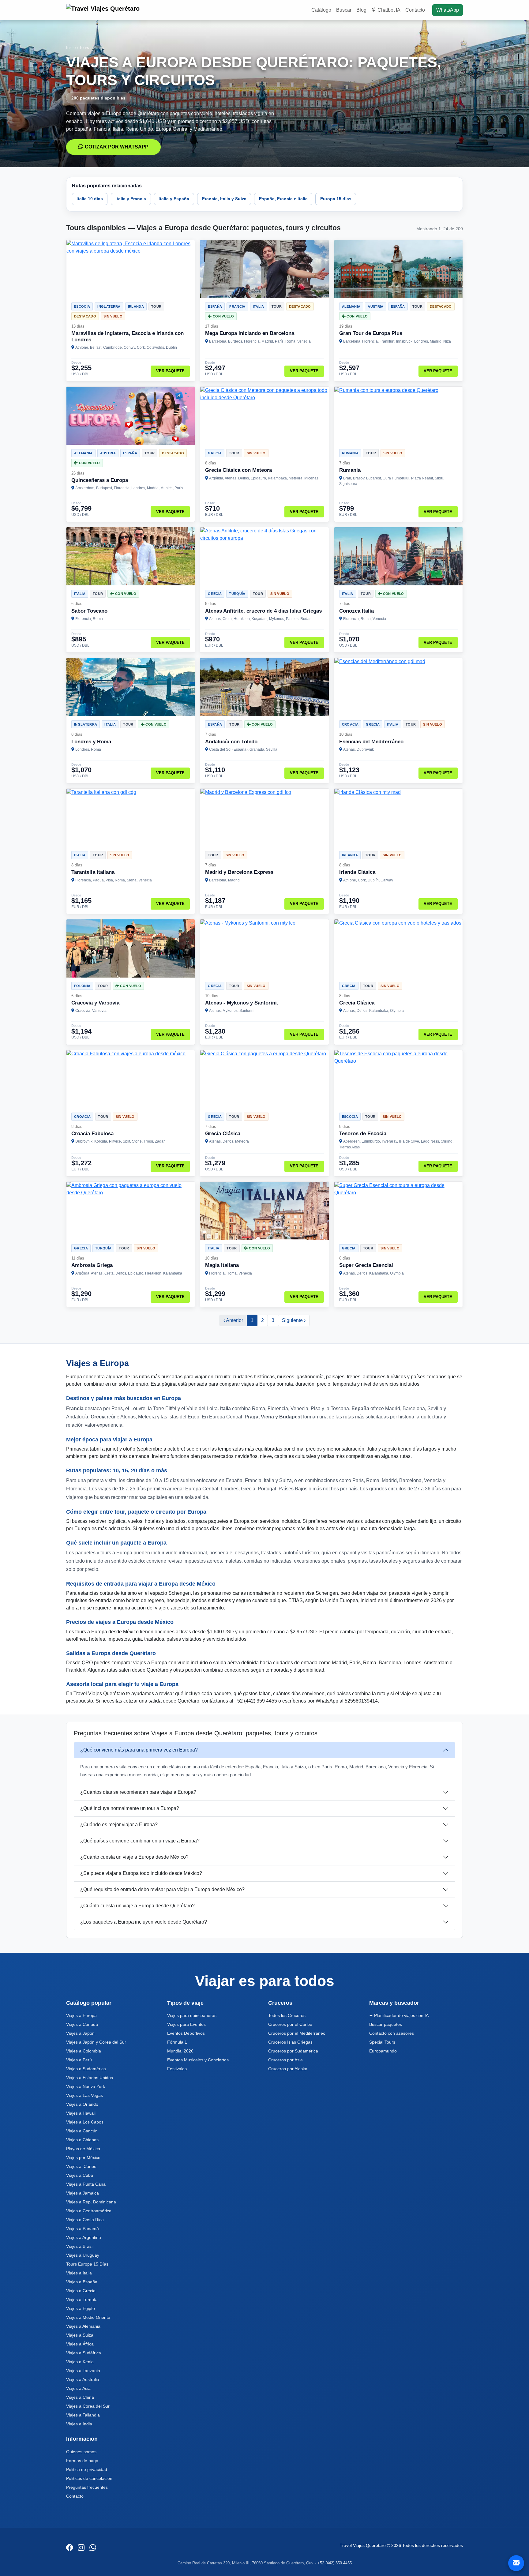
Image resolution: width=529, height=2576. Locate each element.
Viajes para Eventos (186, 2024)
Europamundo (383, 2051)
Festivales (177, 2069)
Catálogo (321, 10)
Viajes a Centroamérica (89, 2211)
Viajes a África (80, 2344)
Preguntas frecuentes (87, 2487)
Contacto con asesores (392, 2033)
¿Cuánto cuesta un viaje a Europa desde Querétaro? (137, 1906)
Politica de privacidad (87, 2469)
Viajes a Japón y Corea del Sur (96, 2042)
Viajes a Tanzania (83, 2371)
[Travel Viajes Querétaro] (104, 10)
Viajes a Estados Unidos (90, 2078)
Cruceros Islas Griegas (290, 2042)
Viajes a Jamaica (83, 2193)
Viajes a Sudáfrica (84, 2353)
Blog (361, 10)
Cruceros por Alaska (288, 2069)
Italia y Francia (131, 199)
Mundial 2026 (180, 2051)
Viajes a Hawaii (81, 2113)
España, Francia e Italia (283, 199)
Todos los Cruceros (287, 2015)
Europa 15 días (336, 199)
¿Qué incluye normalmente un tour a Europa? (130, 1808)
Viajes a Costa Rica (85, 2220)
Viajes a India (79, 2424)
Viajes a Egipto (81, 2308)
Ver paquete (170, 371)
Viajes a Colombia (84, 2051)
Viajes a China (80, 2397)
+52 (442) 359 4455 (335, 2563)
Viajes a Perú (79, 2060)
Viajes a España (82, 2282)
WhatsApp (448, 10)
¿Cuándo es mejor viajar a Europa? (119, 1825)
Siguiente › (294, 1320)
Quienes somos (81, 2452)
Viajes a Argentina (84, 2237)
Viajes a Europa (81, 2015)
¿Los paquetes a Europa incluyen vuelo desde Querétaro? (144, 1922)
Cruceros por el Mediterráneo (297, 2033)
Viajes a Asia (78, 2388)
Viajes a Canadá (82, 2024)
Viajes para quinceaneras (192, 2015)
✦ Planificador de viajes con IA (399, 2015)
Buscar (344, 10)
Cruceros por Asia (285, 2060)
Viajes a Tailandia (83, 2415)
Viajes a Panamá (83, 2229)
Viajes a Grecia (81, 2291)
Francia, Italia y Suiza (224, 199)
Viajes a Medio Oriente (88, 2317)
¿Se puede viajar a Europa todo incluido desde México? (141, 1873)
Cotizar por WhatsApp (117, 147)
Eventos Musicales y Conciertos (198, 2060)
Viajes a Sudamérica (86, 2069)
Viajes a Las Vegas (84, 2095)
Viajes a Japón (80, 2033)
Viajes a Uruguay (83, 2255)
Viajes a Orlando (82, 2104)
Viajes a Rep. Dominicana (91, 2202)
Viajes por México (83, 2157)
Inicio (71, 48)
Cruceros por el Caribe (290, 2024)
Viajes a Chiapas (82, 2140)
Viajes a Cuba (80, 2175)
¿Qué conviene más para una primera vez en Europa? (139, 1750)
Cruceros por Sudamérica (293, 2051)
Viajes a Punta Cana (86, 2184)
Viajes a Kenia (80, 2362)
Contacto (415, 10)
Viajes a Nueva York (86, 2086)
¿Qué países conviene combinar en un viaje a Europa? (140, 1841)
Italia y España (174, 199)
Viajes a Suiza (80, 2335)
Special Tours (382, 2042)
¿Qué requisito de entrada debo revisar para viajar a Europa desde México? (162, 1889)
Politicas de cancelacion (89, 2478)
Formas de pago (82, 2461)
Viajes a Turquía (82, 2300)
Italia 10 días (90, 199)
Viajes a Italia (79, 2273)
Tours (84, 48)
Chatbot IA (389, 10)
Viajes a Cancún (82, 2131)
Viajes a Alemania (83, 2326)
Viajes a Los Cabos (85, 2122)
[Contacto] (516, 2563)
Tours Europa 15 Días (87, 2264)
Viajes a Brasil (80, 2246)
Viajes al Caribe (81, 2166)
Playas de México (83, 2149)
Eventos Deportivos (186, 2033)
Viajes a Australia (83, 2379)
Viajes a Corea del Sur (88, 2406)
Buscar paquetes (386, 2024)
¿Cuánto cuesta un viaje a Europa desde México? (134, 1857)
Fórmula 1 (177, 2042)
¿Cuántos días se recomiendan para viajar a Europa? (138, 1792)
